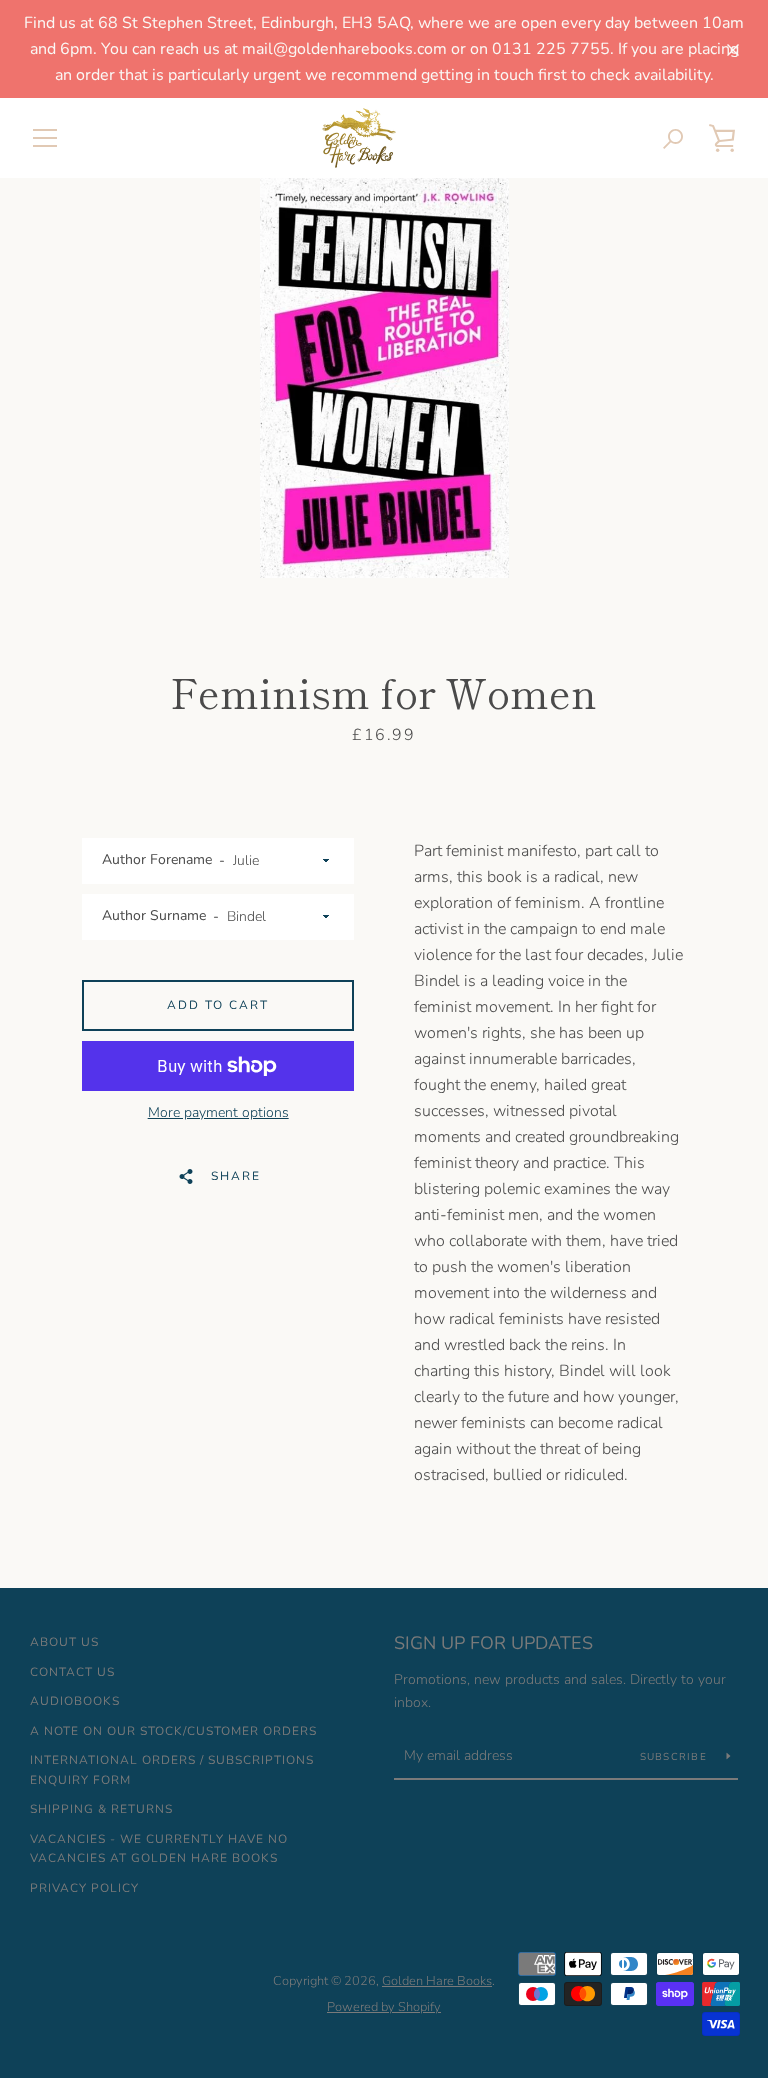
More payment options (218, 1112)
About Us (64, 1642)
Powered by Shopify (384, 2007)
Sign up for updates (493, 1643)
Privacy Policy (84, 1888)
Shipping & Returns (101, 1809)
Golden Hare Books (437, 1981)
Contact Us (72, 1672)
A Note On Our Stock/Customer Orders (173, 1731)
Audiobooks (75, 1701)
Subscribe (676, 1757)
